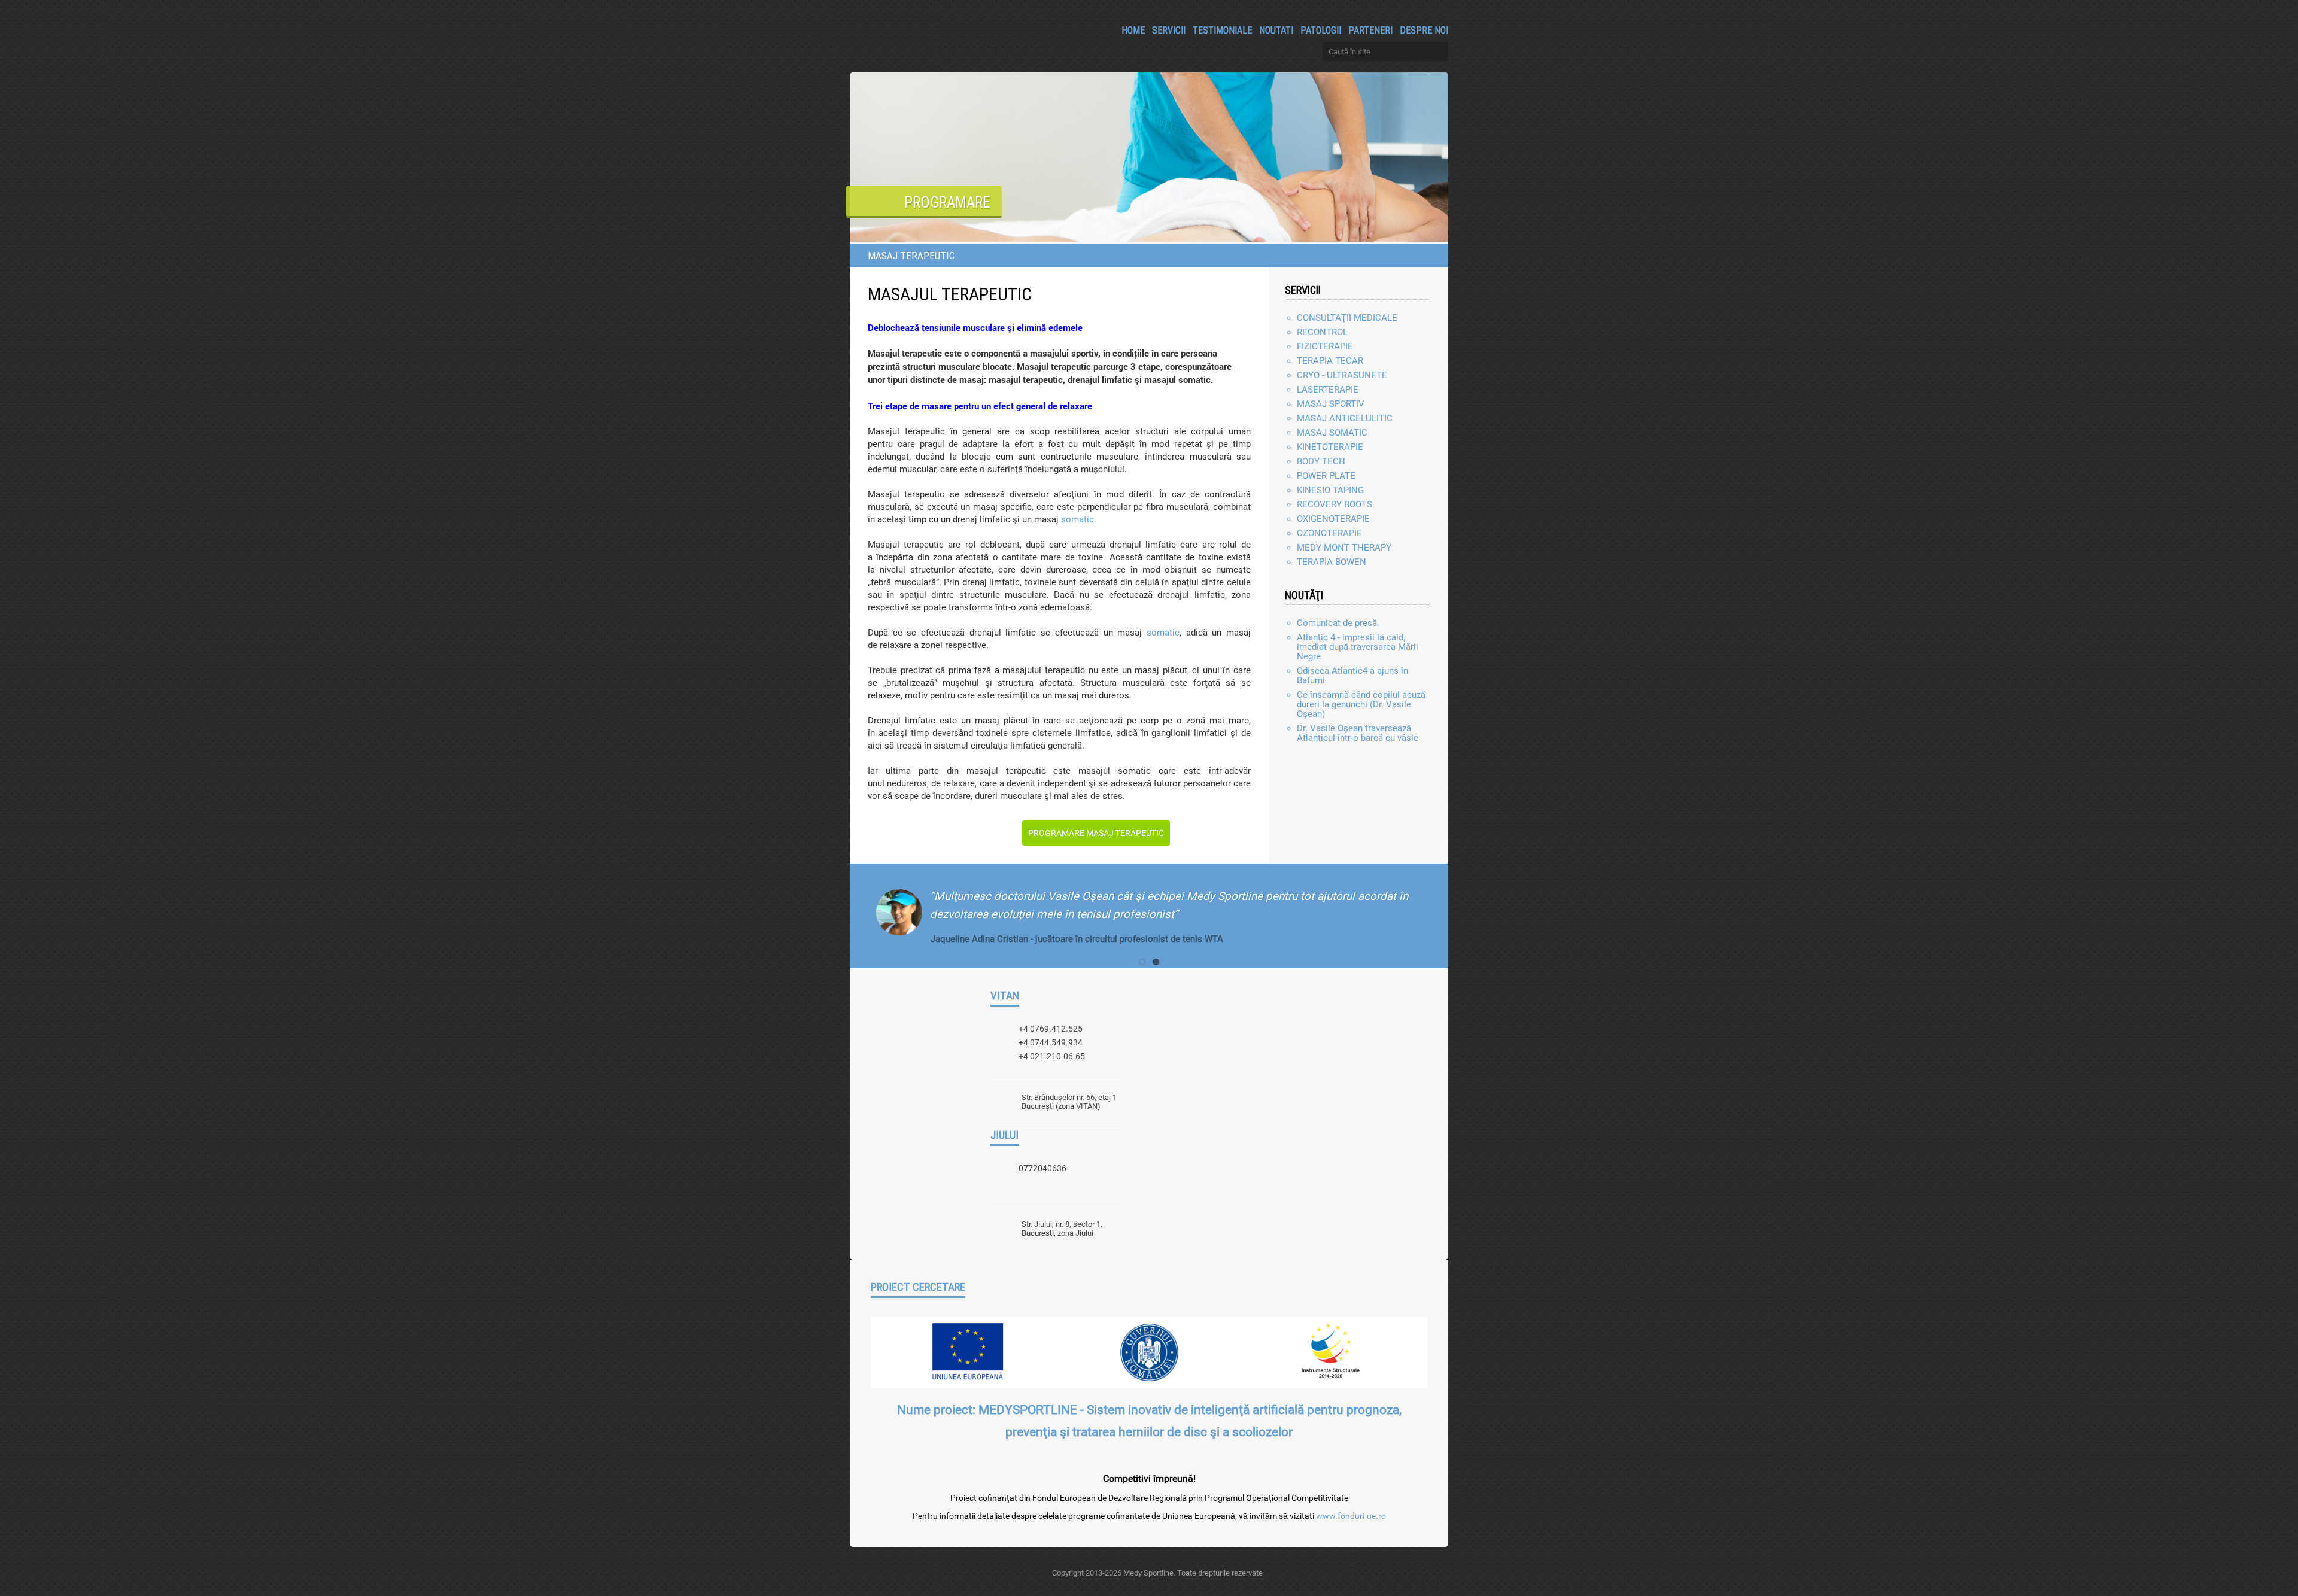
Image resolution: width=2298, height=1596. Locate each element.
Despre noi (1424, 30)
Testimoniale (1222, 30)
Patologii (1321, 30)
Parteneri (1370, 30)
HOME (1133, 30)
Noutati (1276, 30)
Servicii (1169, 30)
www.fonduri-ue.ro (1351, 1516)
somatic (1077, 519)
